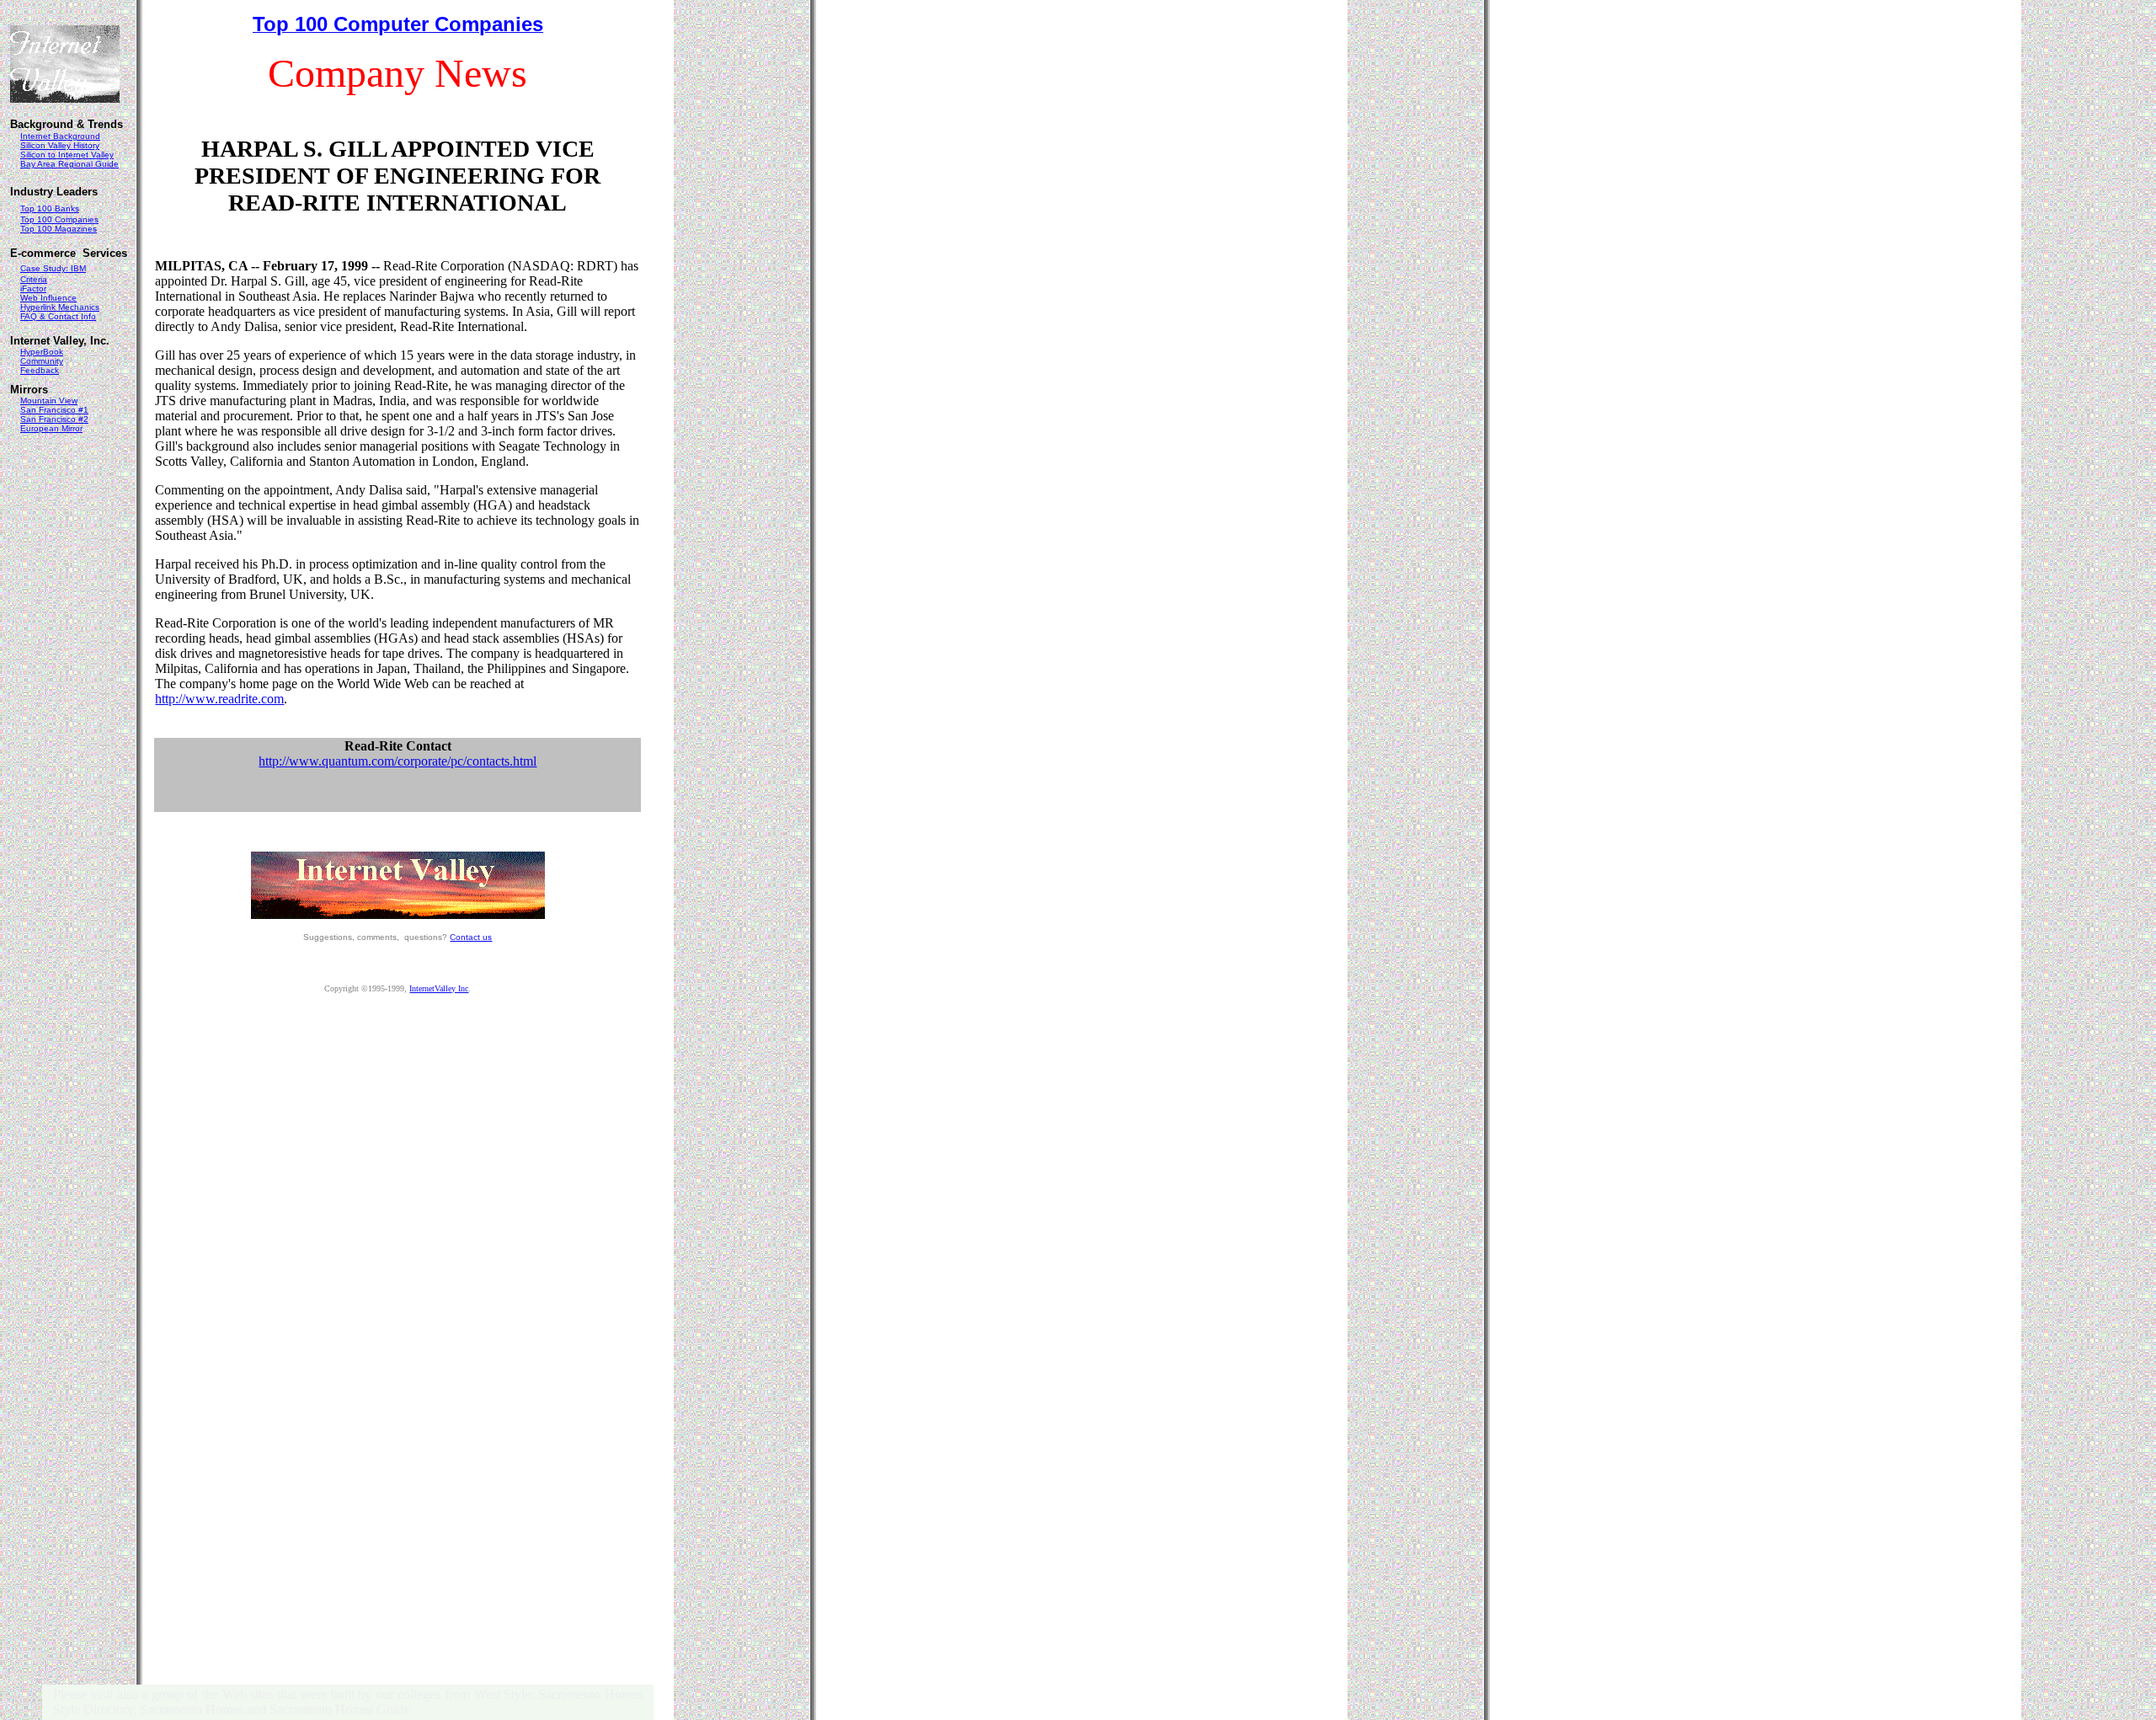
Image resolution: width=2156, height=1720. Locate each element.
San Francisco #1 (54, 410)
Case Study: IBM (53, 268)
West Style (503, 1694)
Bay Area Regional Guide (69, 164)
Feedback (40, 370)
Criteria (34, 279)
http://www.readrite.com (219, 699)
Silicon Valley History (60, 145)
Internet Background (60, 136)
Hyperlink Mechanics (60, 307)
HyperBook (42, 352)
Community (42, 361)
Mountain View (49, 401)
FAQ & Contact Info (58, 316)
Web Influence (48, 298)
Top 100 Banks (50, 208)
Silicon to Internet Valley (67, 155)
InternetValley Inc (439, 988)
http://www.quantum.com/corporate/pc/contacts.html (398, 761)
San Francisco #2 (54, 419)
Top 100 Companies (59, 219)
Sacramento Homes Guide (339, 1709)
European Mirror (51, 428)
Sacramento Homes (192, 1709)
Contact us (471, 937)
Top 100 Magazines (59, 229)
